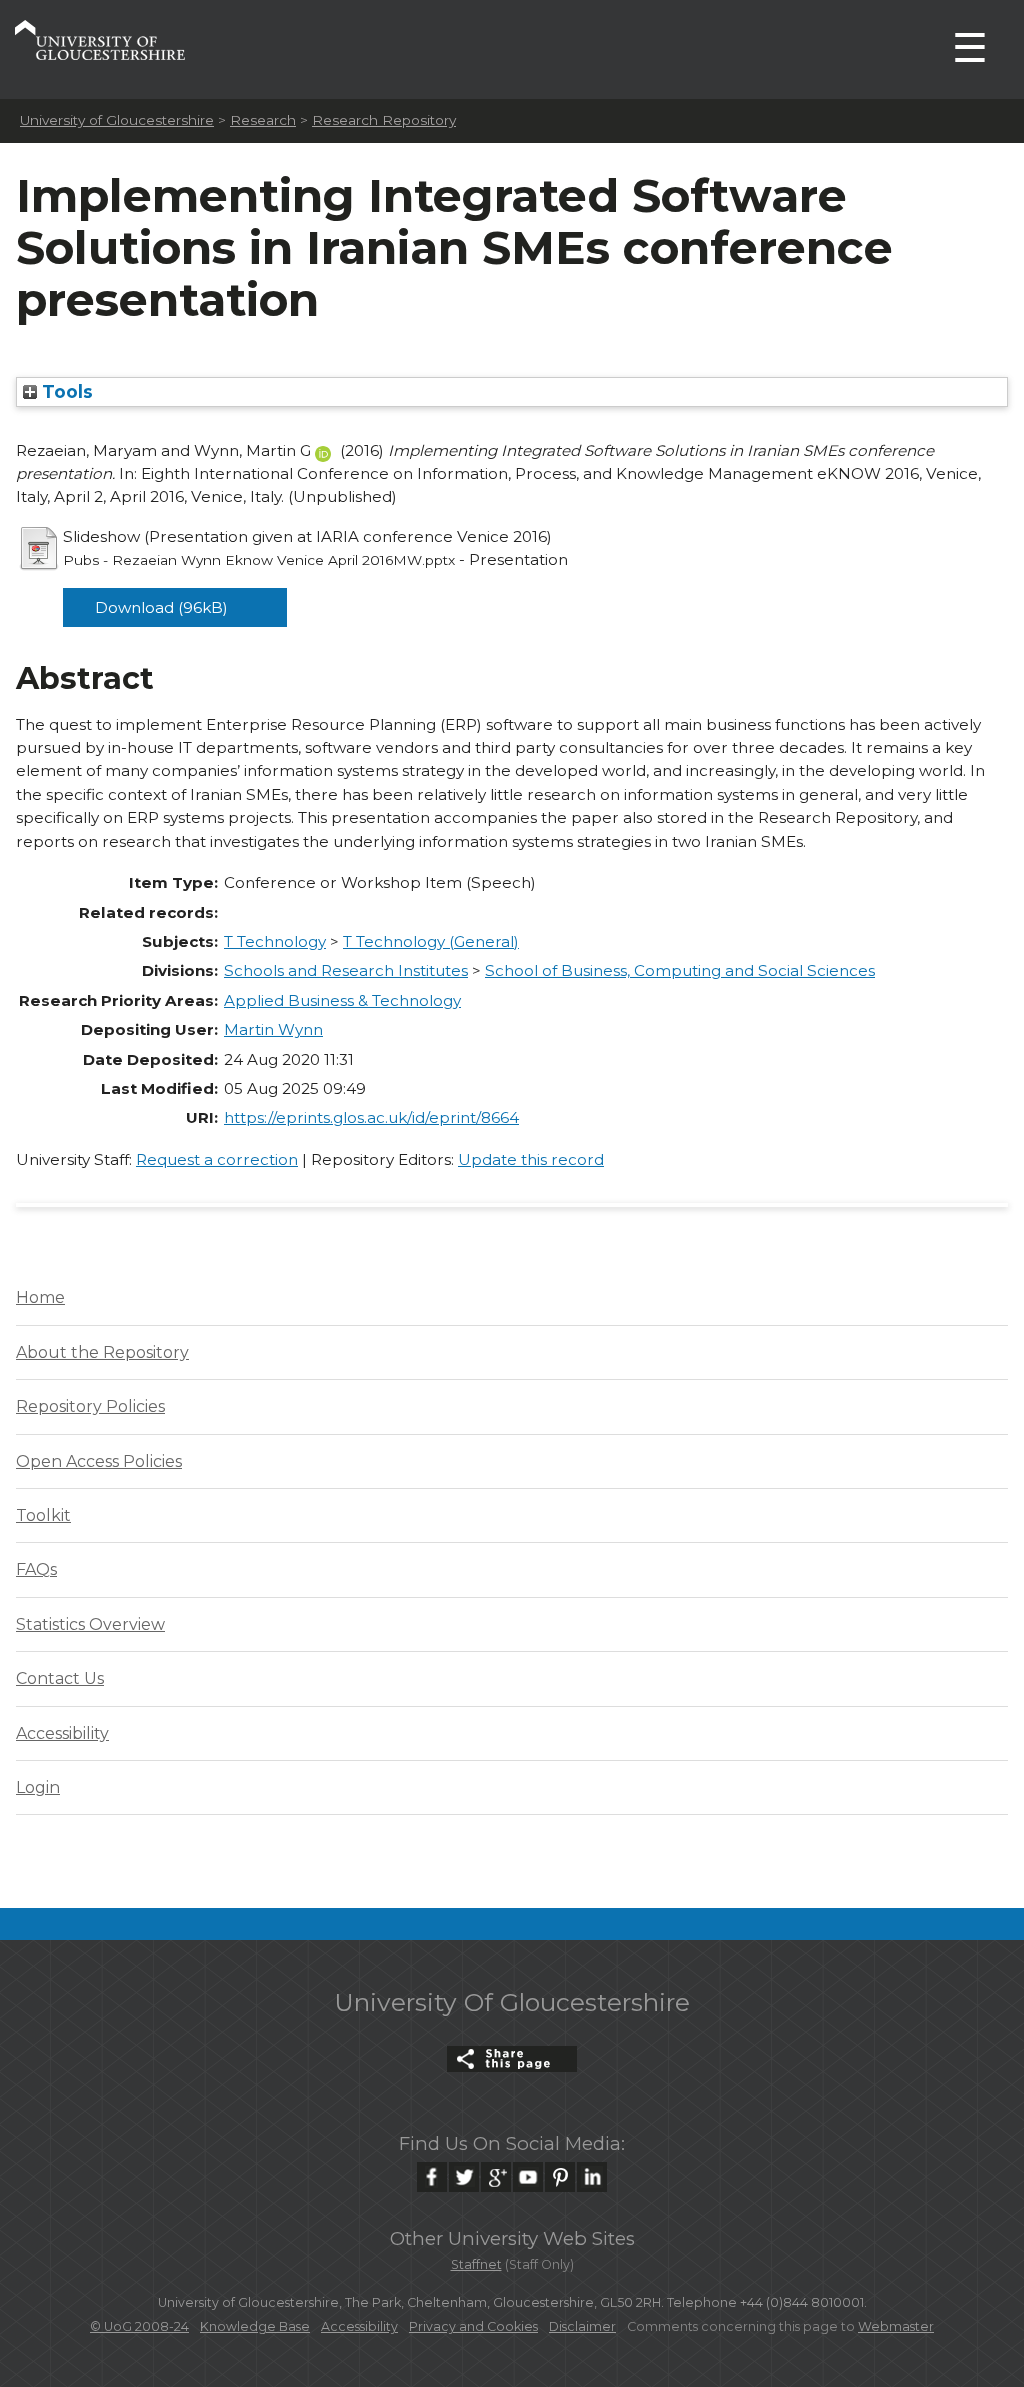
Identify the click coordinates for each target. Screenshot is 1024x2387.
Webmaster (896, 2326)
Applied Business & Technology (342, 1000)
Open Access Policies (99, 1461)
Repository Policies (90, 1406)
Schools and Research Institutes (346, 970)
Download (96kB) (161, 607)
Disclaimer (582, 2326)
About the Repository (102, 1352)
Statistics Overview (90, 1624)
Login (38, 1787)
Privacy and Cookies (473, 2326)
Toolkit (43, 1515)
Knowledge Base (255, 2326)
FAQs (36, 1569)
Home (40, 1297)
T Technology (275, 941)
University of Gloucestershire (117, 120)
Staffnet (476, 2264)
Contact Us (60, 1678)
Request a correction (217, 1159)
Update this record (531, 1159)
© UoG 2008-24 (139, 2326)
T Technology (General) (431, 941)
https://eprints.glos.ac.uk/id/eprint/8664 (371, 1117)
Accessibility (62, 1733)
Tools (65, 391)
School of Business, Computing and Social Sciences (680, 970)
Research (263, 120)
